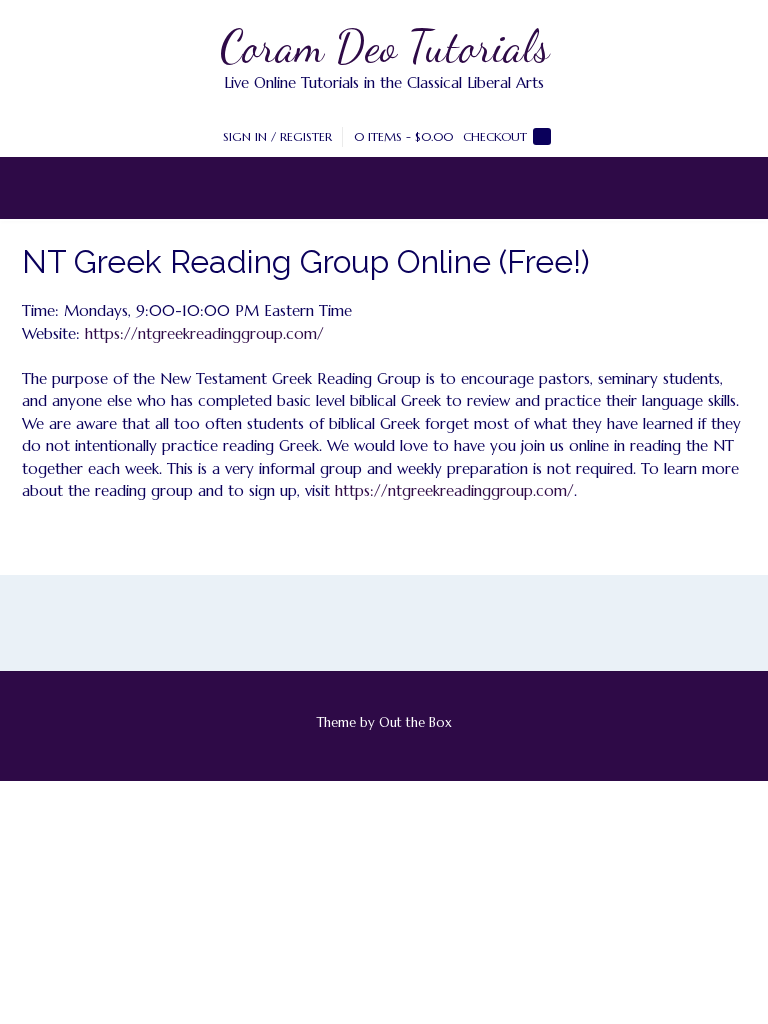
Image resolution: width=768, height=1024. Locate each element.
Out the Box (415, 722)
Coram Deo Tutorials (384, 47)
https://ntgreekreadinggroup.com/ (204, 333)
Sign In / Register (277, 136)
